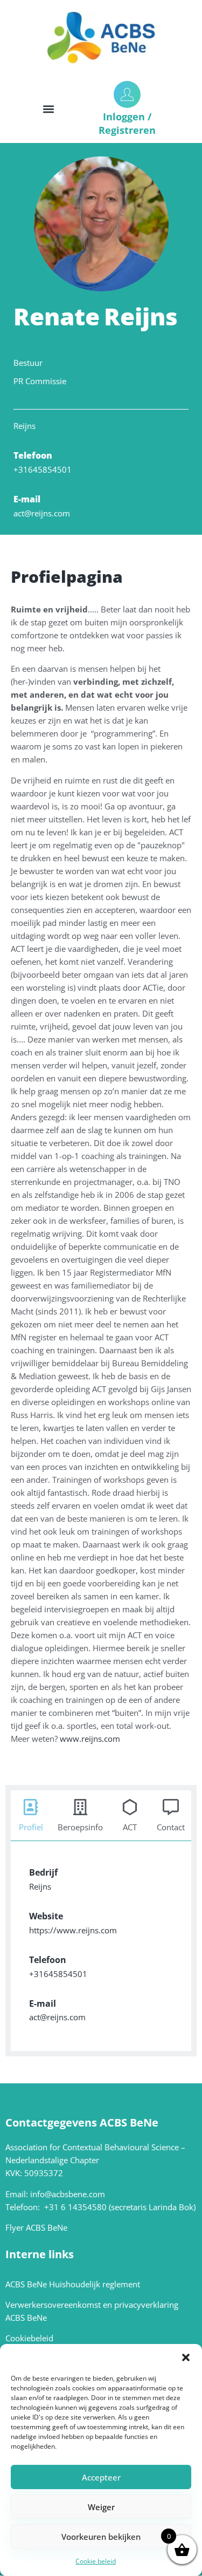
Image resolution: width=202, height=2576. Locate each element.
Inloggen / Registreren (127, 123)
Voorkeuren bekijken (101, 2537)
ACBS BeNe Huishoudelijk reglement (73, 2284)
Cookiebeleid (29, 2338)
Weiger (101, 2507)
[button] (186, 2357)
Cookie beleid (96, 2561)
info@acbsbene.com (68, 2194)
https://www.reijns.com (73, 1930)
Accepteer (101, 2477)
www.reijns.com (90, 1739)
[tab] (31, 1812)
